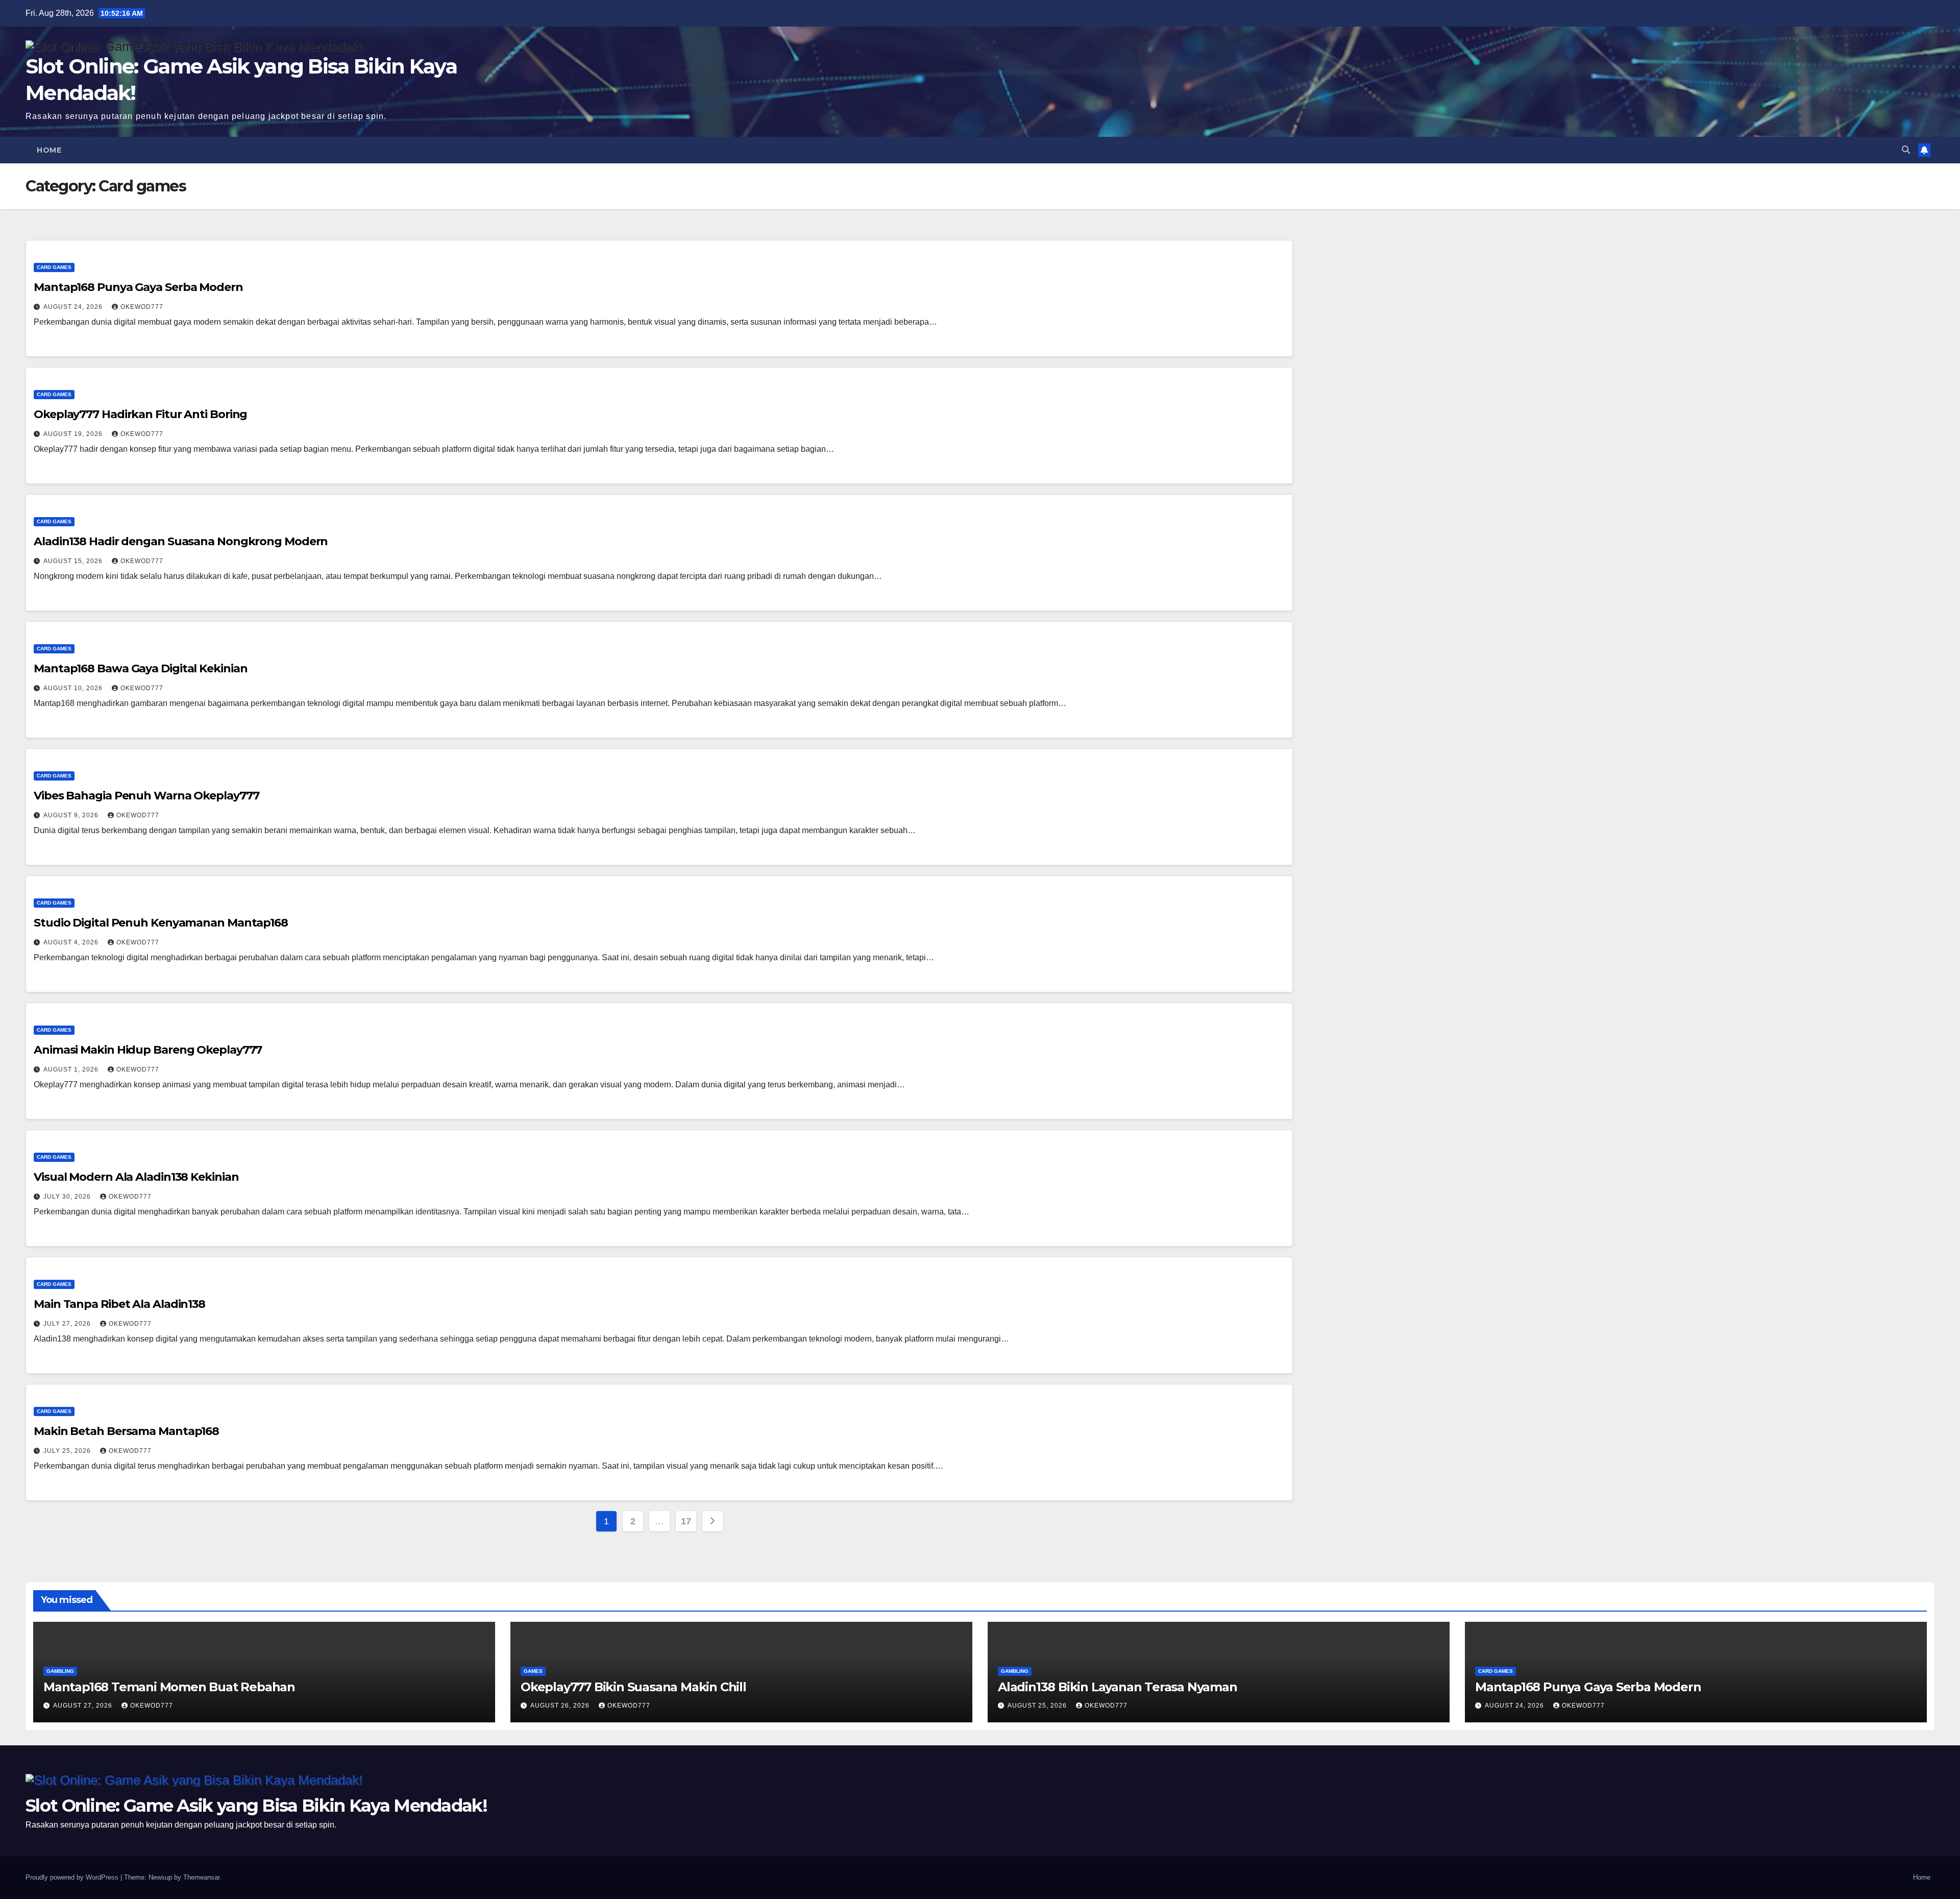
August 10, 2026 (74, 688)
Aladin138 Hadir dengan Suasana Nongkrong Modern (181, 541)
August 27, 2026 (84, 1706)
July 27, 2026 (68, 1324)
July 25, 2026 (68, 1451)
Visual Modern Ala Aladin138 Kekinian (136, 1177)
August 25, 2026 (1038, 1706)
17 (686, 1521)
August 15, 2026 (74, 561)
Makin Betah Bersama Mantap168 (126, 1431)
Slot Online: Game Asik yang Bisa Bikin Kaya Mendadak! (256, 1806)
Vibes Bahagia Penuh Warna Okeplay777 (146, 796)
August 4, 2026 (72, 942)
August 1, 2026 (72, 1069)
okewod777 (142, 307)
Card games (54, 267)
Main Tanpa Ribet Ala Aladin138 (119, 1304)
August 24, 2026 (74, 307)
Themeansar (201, 1877)
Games (533, 1671)
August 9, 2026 (72, 815)
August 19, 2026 (74, 434)
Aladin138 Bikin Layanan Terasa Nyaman (1118, 1687)
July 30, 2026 (68, 1197)
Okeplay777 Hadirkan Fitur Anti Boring (140, 414)
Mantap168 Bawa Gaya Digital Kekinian (140, 668)
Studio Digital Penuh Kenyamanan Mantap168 (161, 923)
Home (49, 150)
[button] (1906, 150)
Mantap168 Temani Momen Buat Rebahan (169, 1687)
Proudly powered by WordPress (73, 1877)
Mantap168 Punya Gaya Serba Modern (138, 287)
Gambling (60, 1671)
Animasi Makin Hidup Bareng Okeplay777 (148, 1050)
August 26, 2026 (561, 1706)
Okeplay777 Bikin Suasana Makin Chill (633, 1687)
